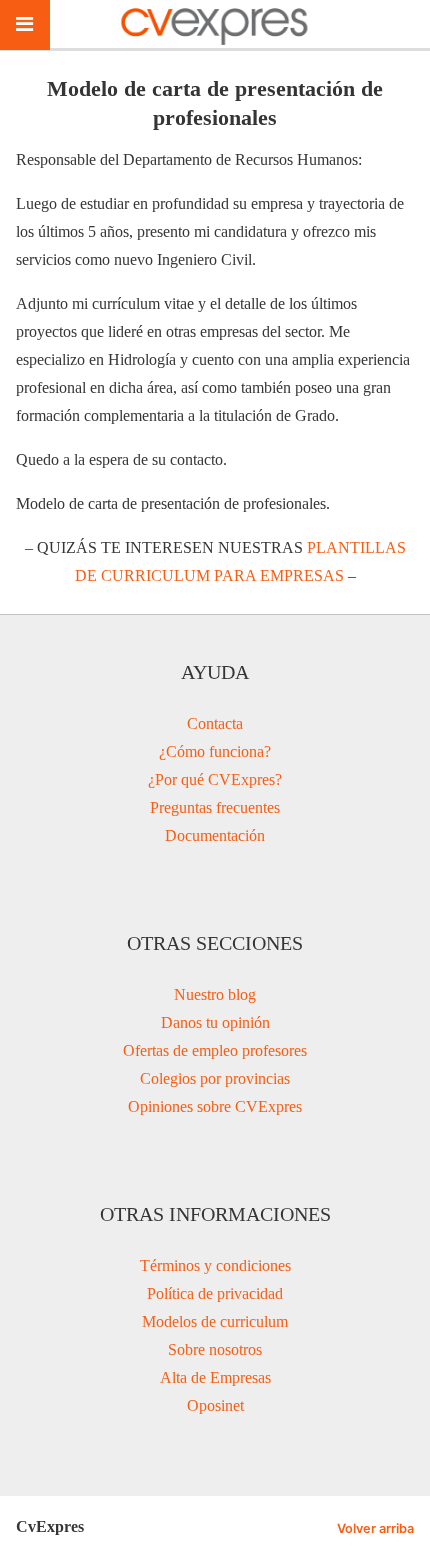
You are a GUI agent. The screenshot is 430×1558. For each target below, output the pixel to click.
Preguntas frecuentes (215, 807)
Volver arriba (375, 1528)
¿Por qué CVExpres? (215, 779)
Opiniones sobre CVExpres (215, 1106)
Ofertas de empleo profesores (215, 1050)
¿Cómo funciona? (215, 751)
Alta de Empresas (215, 1377)
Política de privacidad (215, 1293)
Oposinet (215, 1405)
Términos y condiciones (215, 1265)
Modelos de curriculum (215, 1321)
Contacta (215, 723)
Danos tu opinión (215, 1022)
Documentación (215, 835)
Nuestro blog (215, 994)
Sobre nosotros (215, 1349)
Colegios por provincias (215, 1078)
